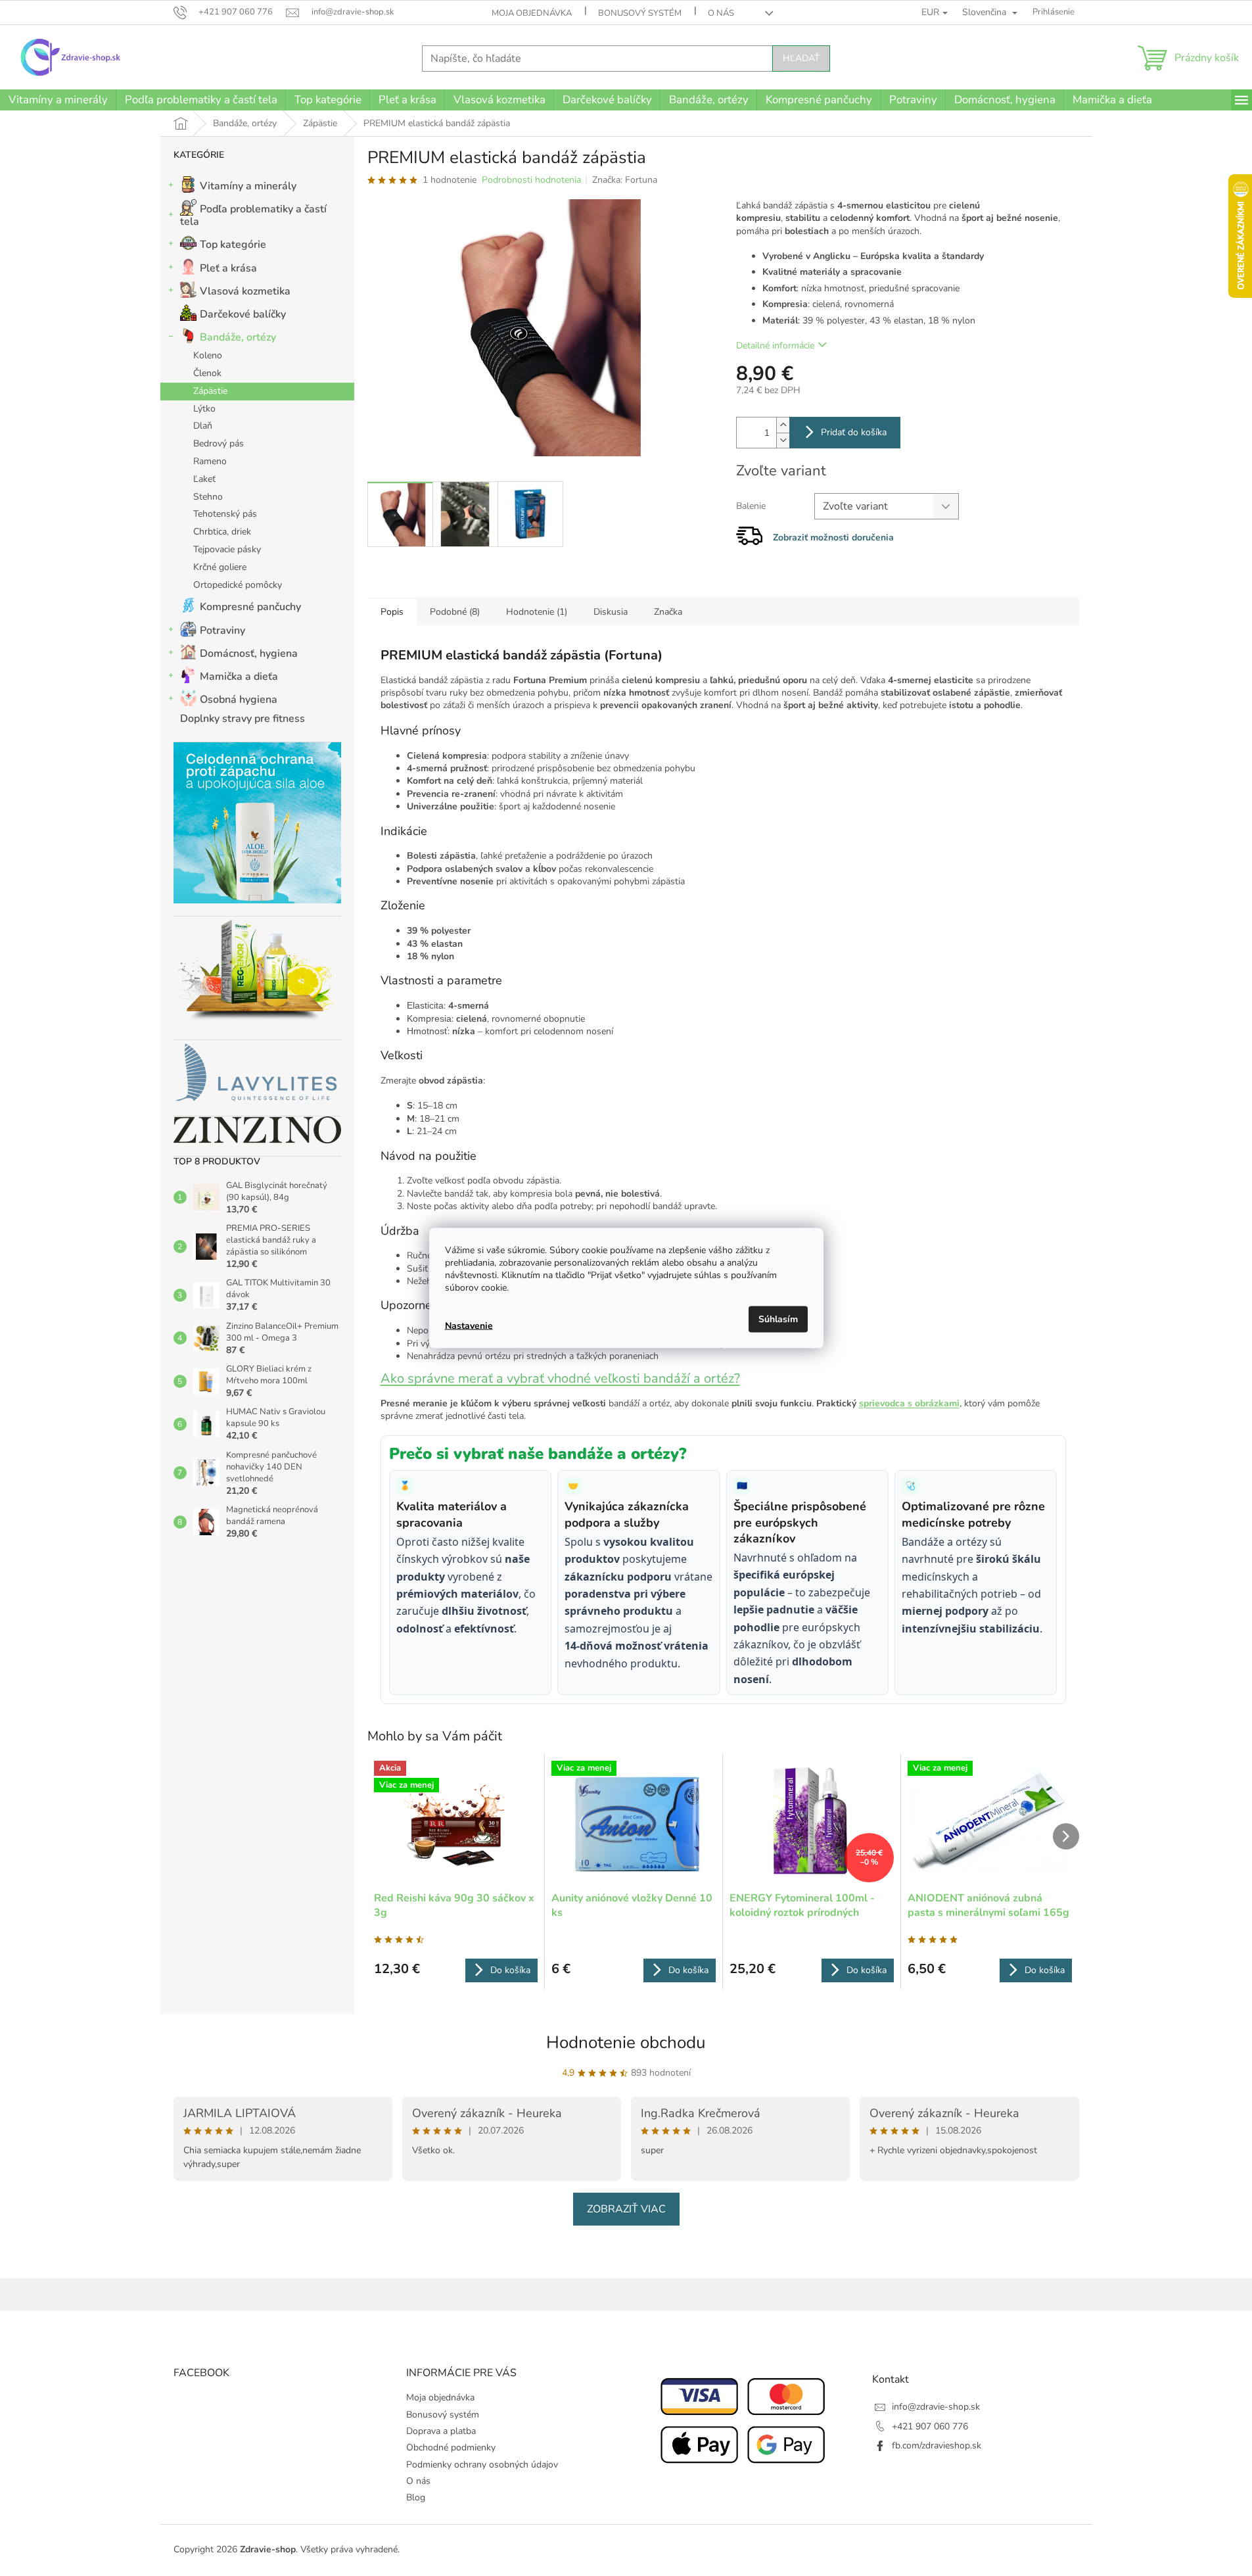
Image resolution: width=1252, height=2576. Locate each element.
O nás (721, 13)
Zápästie (210, 391)
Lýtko (204, 409)
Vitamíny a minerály (248, 186)
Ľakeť (204, 479)
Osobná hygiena (239, 700)
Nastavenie (469, 1325)
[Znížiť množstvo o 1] (783, 440)
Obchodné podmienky (451, 2447)
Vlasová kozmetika (245, 291)
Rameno (210, 461)
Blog (416, 2497)
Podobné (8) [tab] (455, 612)
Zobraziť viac (626, 2209)
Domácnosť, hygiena (249, 654)
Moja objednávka (532, 13)
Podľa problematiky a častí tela (253, 215)
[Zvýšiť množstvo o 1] (783, 425)
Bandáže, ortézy (238, 337)
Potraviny (222, 631)
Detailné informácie (775, 346)
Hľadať (801, 58)
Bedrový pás (219, 443)
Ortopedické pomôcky (238, 585)
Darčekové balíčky (243, 314)
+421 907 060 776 (930, 2426)
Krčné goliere (220, 567)
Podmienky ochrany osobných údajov (482, 2465)
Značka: (625, 180)
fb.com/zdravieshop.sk (937, 2445)
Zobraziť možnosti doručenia (833, 537)
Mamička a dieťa (239, 677)
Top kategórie (233, 245)
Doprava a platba (441, 2431)
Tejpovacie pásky (227, 549)
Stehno (208, 497)
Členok (207, 373)
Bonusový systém (640, 13)
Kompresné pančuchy (250, 607)
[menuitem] (58, 100)
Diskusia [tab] (611, 612)
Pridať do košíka (854, 432)
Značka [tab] (668, 612)
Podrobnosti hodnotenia (531, 180)
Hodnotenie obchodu (626, 2042)
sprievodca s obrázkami (909, 1403)
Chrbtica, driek (222, 532)
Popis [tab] (392, 612)
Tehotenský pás (225, 514)
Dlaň (203, 426)
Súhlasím (778, 1319)
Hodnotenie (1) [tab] (537, 612)
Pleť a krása (228, 268)
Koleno (208, 355)
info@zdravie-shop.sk (936, 2407)
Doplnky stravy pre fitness (243, 719)
